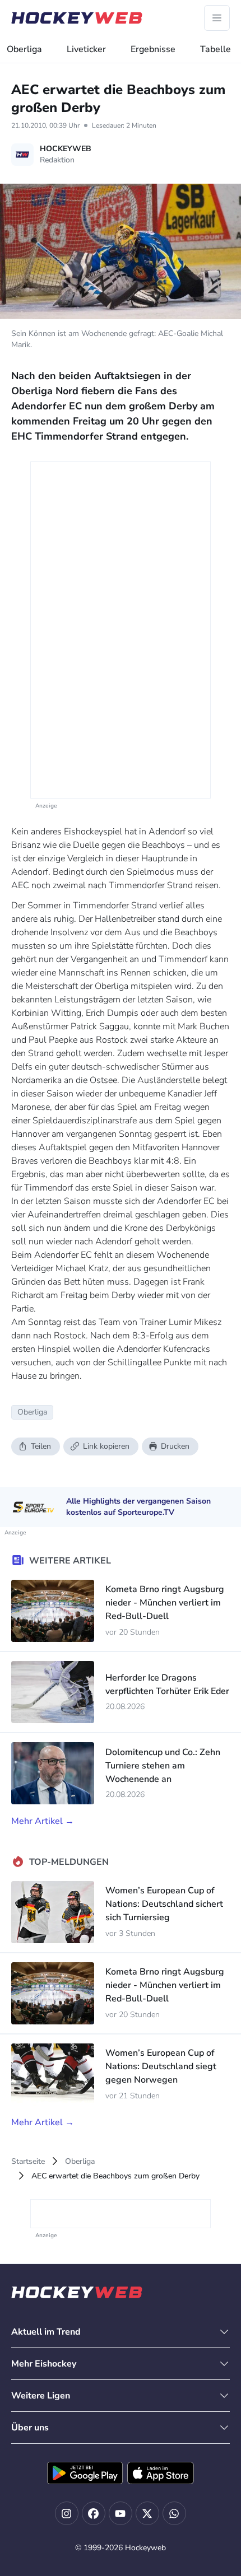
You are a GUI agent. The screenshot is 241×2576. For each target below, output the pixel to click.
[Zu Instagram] (67, 2513)
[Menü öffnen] (217, 18)
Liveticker (86, 49)
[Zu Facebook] (94, 2513)
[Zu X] (147, 2513)
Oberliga (24, 49)
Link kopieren (106, 1446)
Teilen (41, 1446)
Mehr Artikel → (43, 1821)
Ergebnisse (153, 49)
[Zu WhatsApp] (174, 2513)
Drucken (175, 1446)
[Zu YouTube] (121, 2513)
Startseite (28, 2161)
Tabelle (215, 49)
